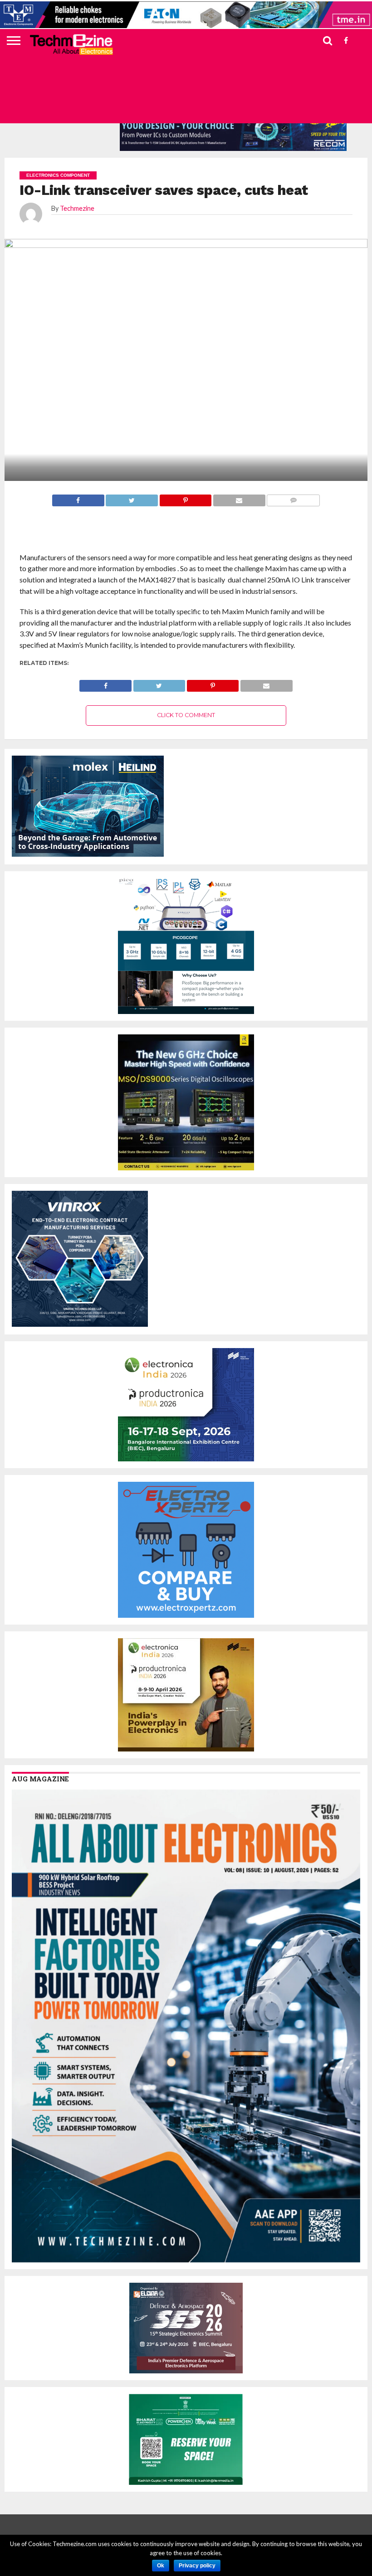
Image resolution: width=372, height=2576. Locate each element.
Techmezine (77, 208)
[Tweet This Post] (159, 683)
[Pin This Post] (213, 683)
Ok (161, 2566)
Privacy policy (197, 2566)
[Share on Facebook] (105, 683)
